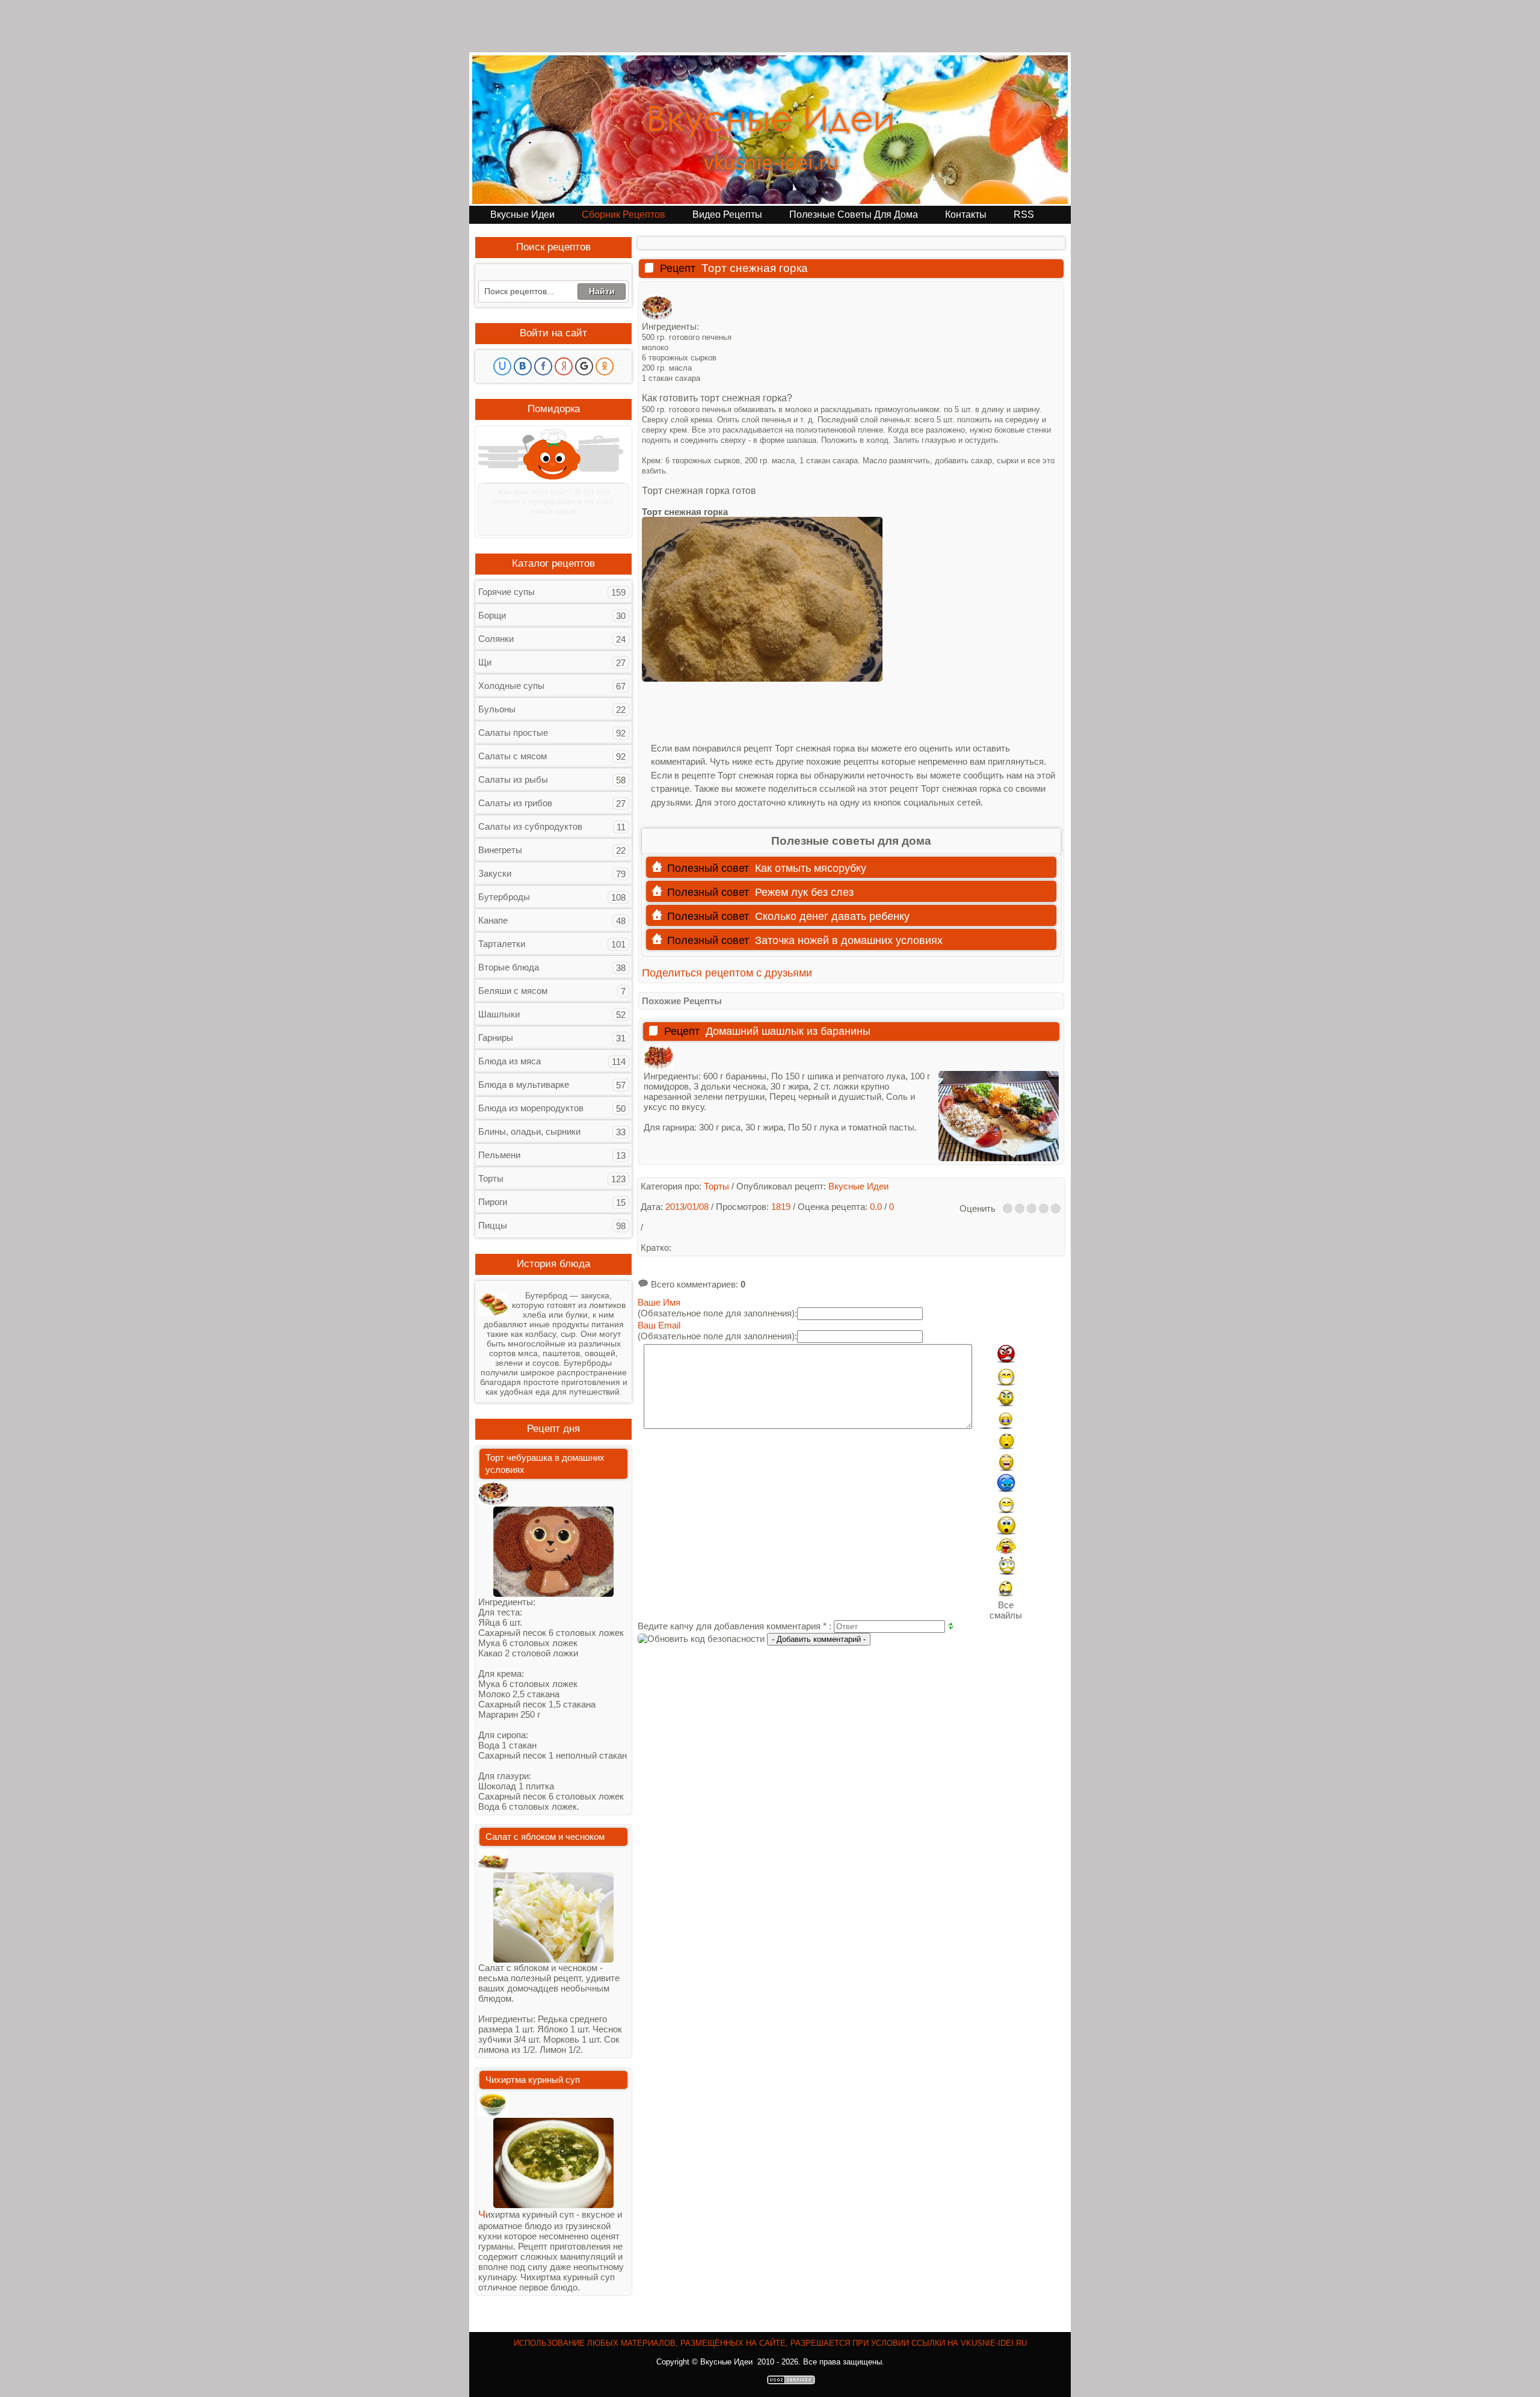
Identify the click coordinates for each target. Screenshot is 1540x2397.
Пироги (493, 1202)
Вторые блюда (509, 967)
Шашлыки (499, 1014)
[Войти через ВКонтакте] (523, 366)
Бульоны (497, 709)
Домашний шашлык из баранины (788, 1031)
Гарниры (496, 1038)
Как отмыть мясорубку (811, 868)
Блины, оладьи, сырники (529, 1131)
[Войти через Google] (584, 366)
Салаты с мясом (513, 756)
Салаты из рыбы (513, 779)
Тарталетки (502, 944)
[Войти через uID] (502, 366)
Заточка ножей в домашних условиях (849, 940)
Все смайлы (1006, 1610)
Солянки (496, 639)
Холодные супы (511, 686)
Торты (491, 1178)
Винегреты (500, 850)
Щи (485, 662)
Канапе (493, 920)
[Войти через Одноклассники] (605, 366)
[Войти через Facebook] (543, 366)
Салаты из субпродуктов (530, 826)
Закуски (495, 873)
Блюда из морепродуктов (531, 1108)
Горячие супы (507, 592)
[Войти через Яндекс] (564, 366)
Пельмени (499, 1155)
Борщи (492, 615)
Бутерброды (504, 897)
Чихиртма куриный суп (533, 2080)
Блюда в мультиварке (524, 1084)
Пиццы (493, 1225)
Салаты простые (513, 733)
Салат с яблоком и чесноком (545, 1837)
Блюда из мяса (510, 1061)
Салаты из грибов (515, 803)
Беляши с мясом (513, 991)
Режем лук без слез (804, 892)
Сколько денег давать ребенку (832, 916)
